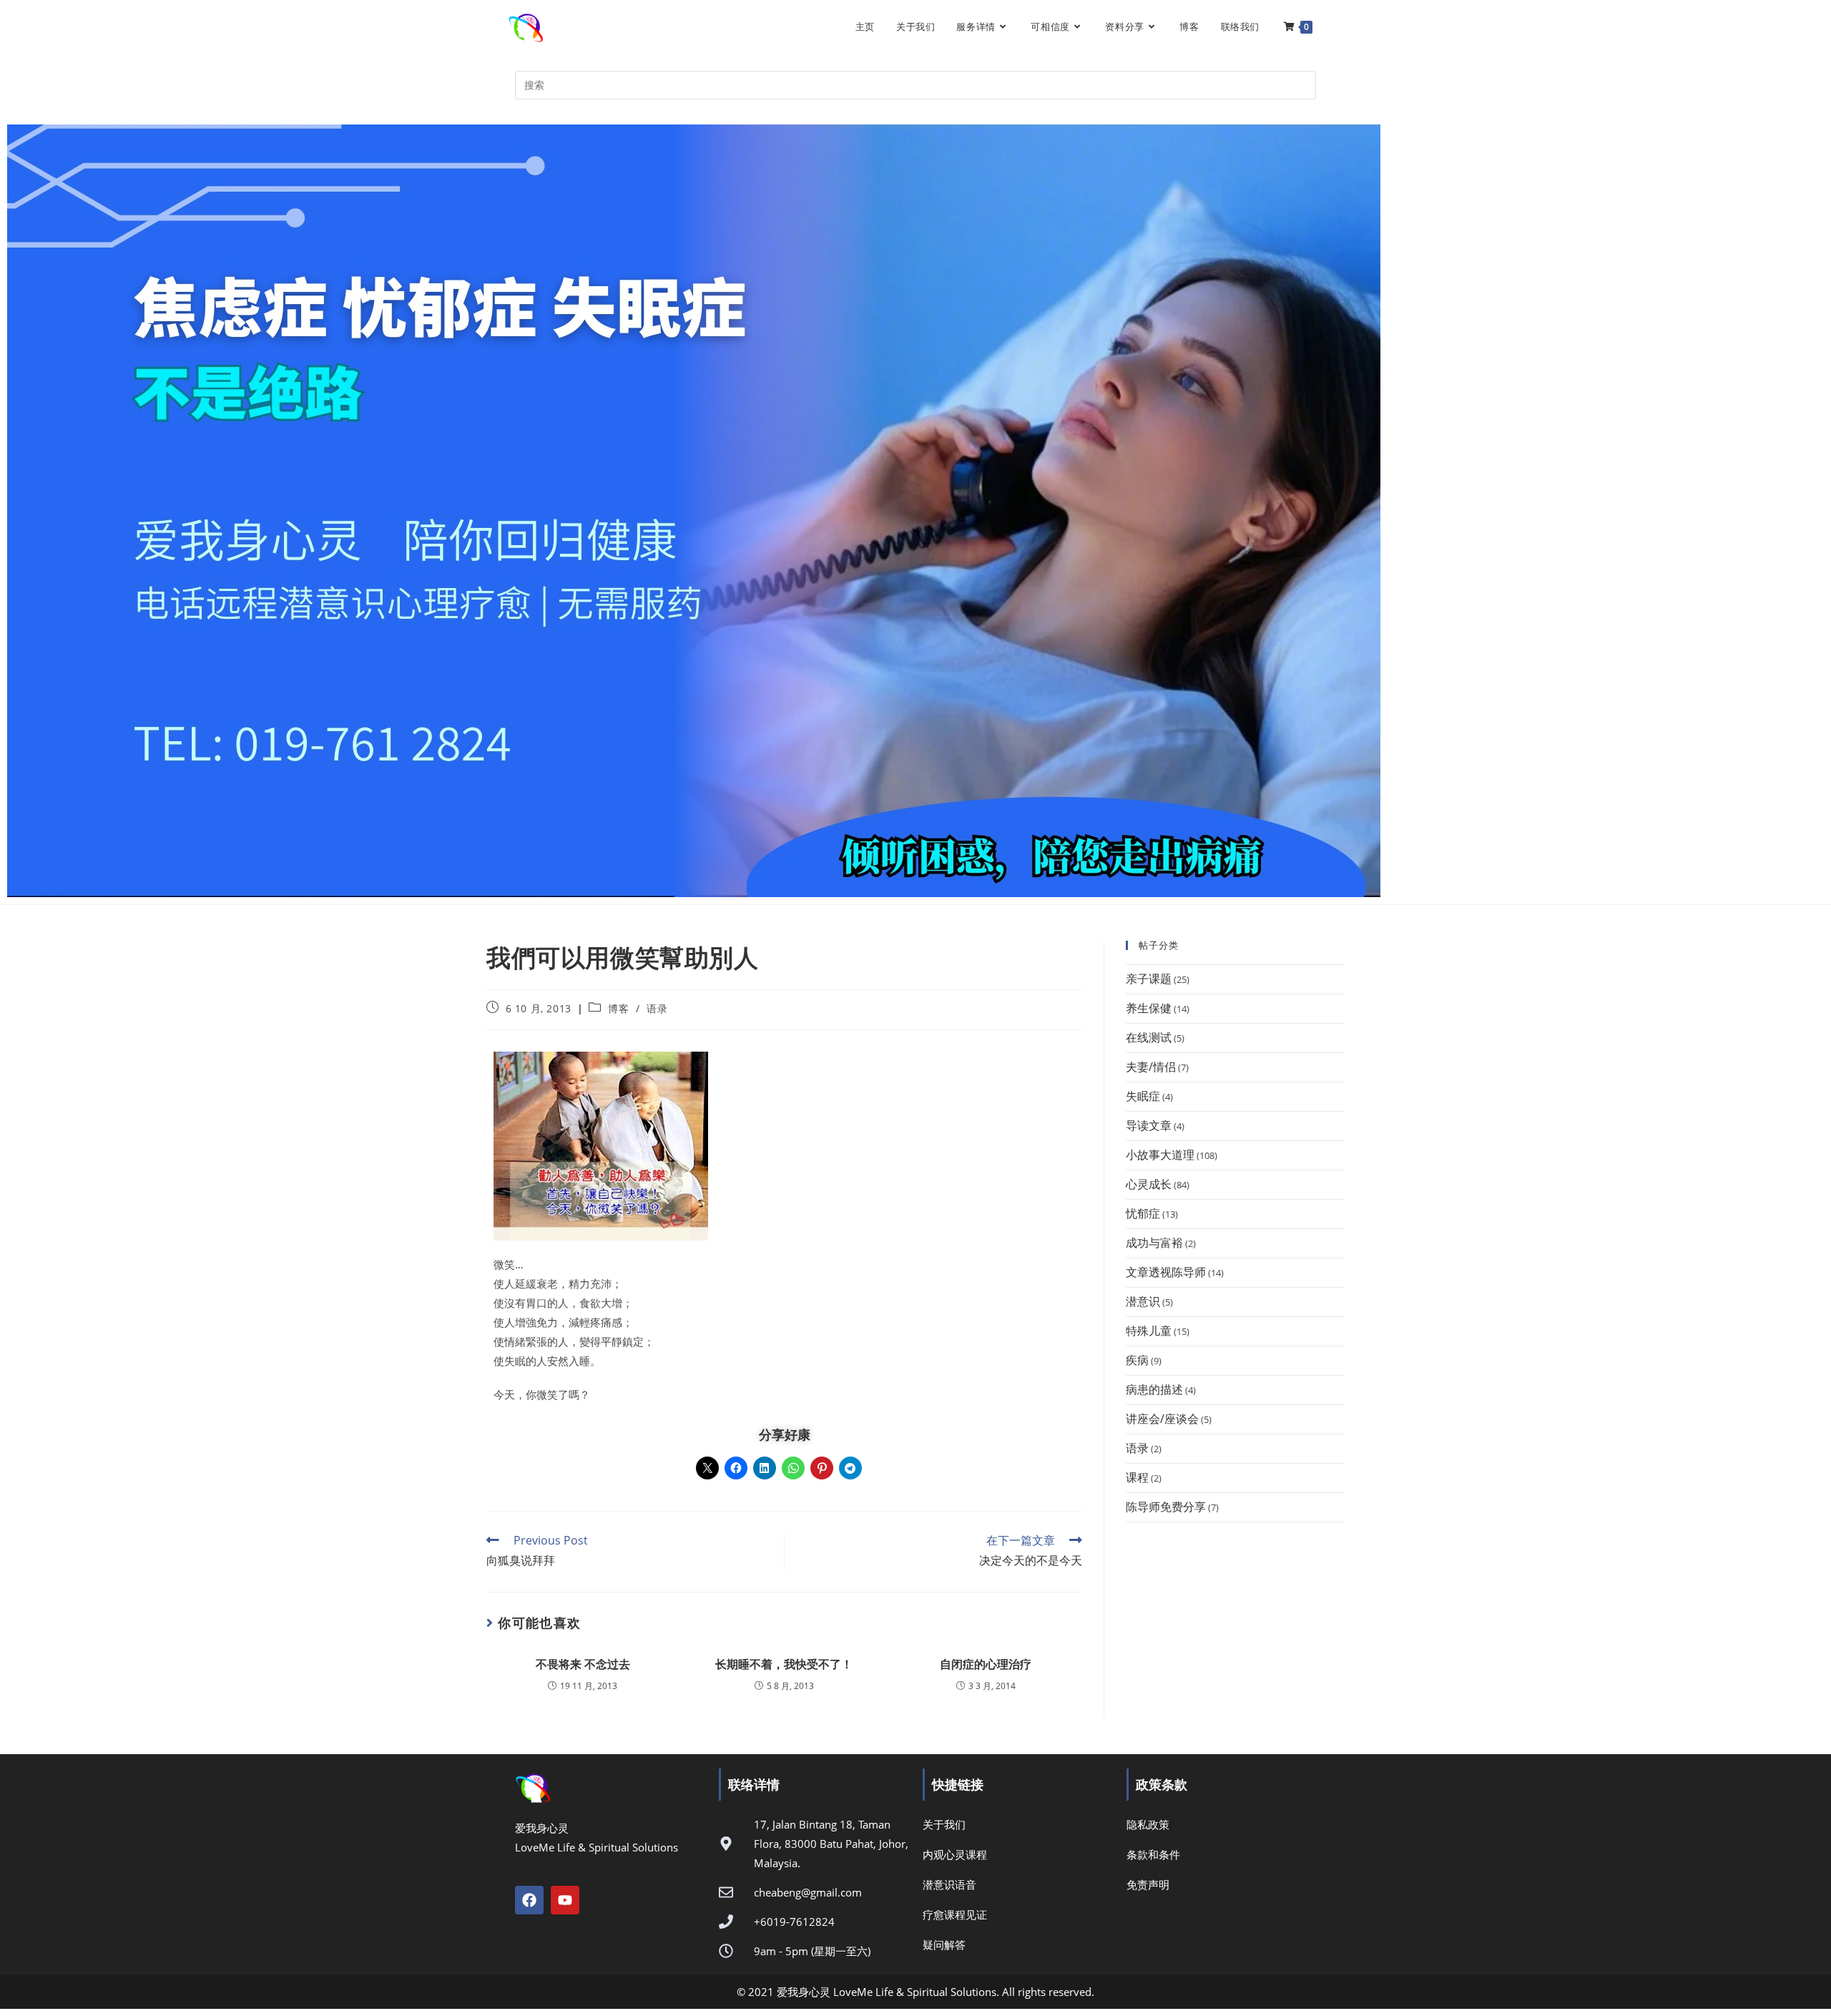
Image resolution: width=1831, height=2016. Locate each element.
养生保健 (1149, 1008)
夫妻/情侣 (1151, 1067)
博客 (618, 1008)
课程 (1137, 1477)
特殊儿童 (1149, 1331)
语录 (657, 1008)
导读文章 (1149, 1125)
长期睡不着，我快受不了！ (784, 1664)
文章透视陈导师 (1166, 1272)
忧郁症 (1143, 1213)
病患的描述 (1154, 1389)
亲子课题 (1149, 979)
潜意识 (1143, 1301)
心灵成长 (1149, 1184)
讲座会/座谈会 (1162, 1419)
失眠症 (1143, 1096)
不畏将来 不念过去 (583, 1664)
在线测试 (1149, 1037)
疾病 (1137, 1360)
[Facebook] (529, 1900)
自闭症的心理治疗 (986, 1664)
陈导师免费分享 (1166, 1507)
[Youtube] (565, 1900)
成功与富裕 (1154, 1243)
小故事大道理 (1160, 1155)
